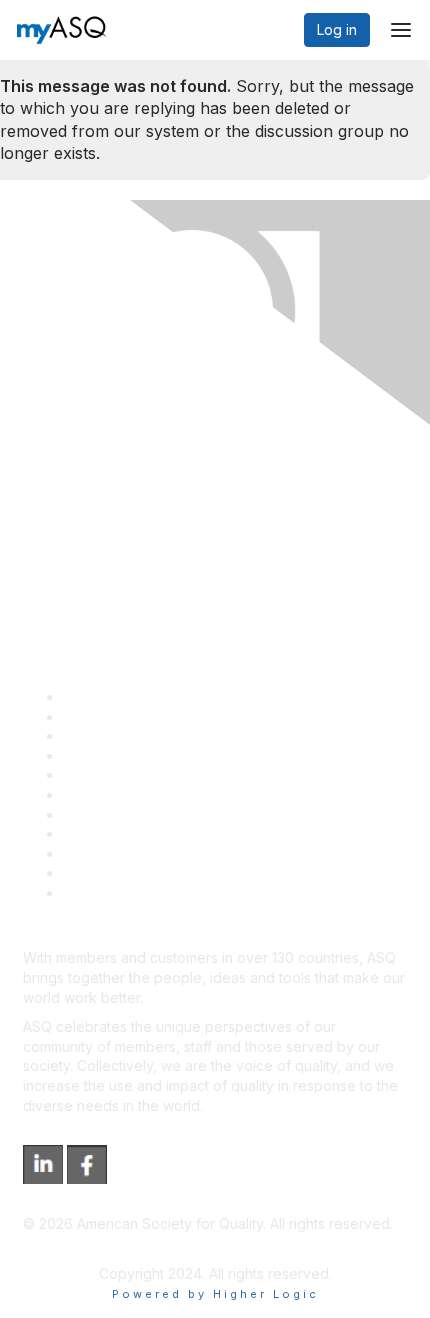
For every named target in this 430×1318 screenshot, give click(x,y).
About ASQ (99, 696)
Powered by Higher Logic (215, 1294)
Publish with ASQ (118, 755)
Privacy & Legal (114, 716)
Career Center (110, 735)
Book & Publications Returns (155, 794)
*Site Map (96, 872)
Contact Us (99, 814)
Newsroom (98, 892)
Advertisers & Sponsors (140, 853)
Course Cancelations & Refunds (167, 833)
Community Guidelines (135, 774)
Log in (337, 29)
